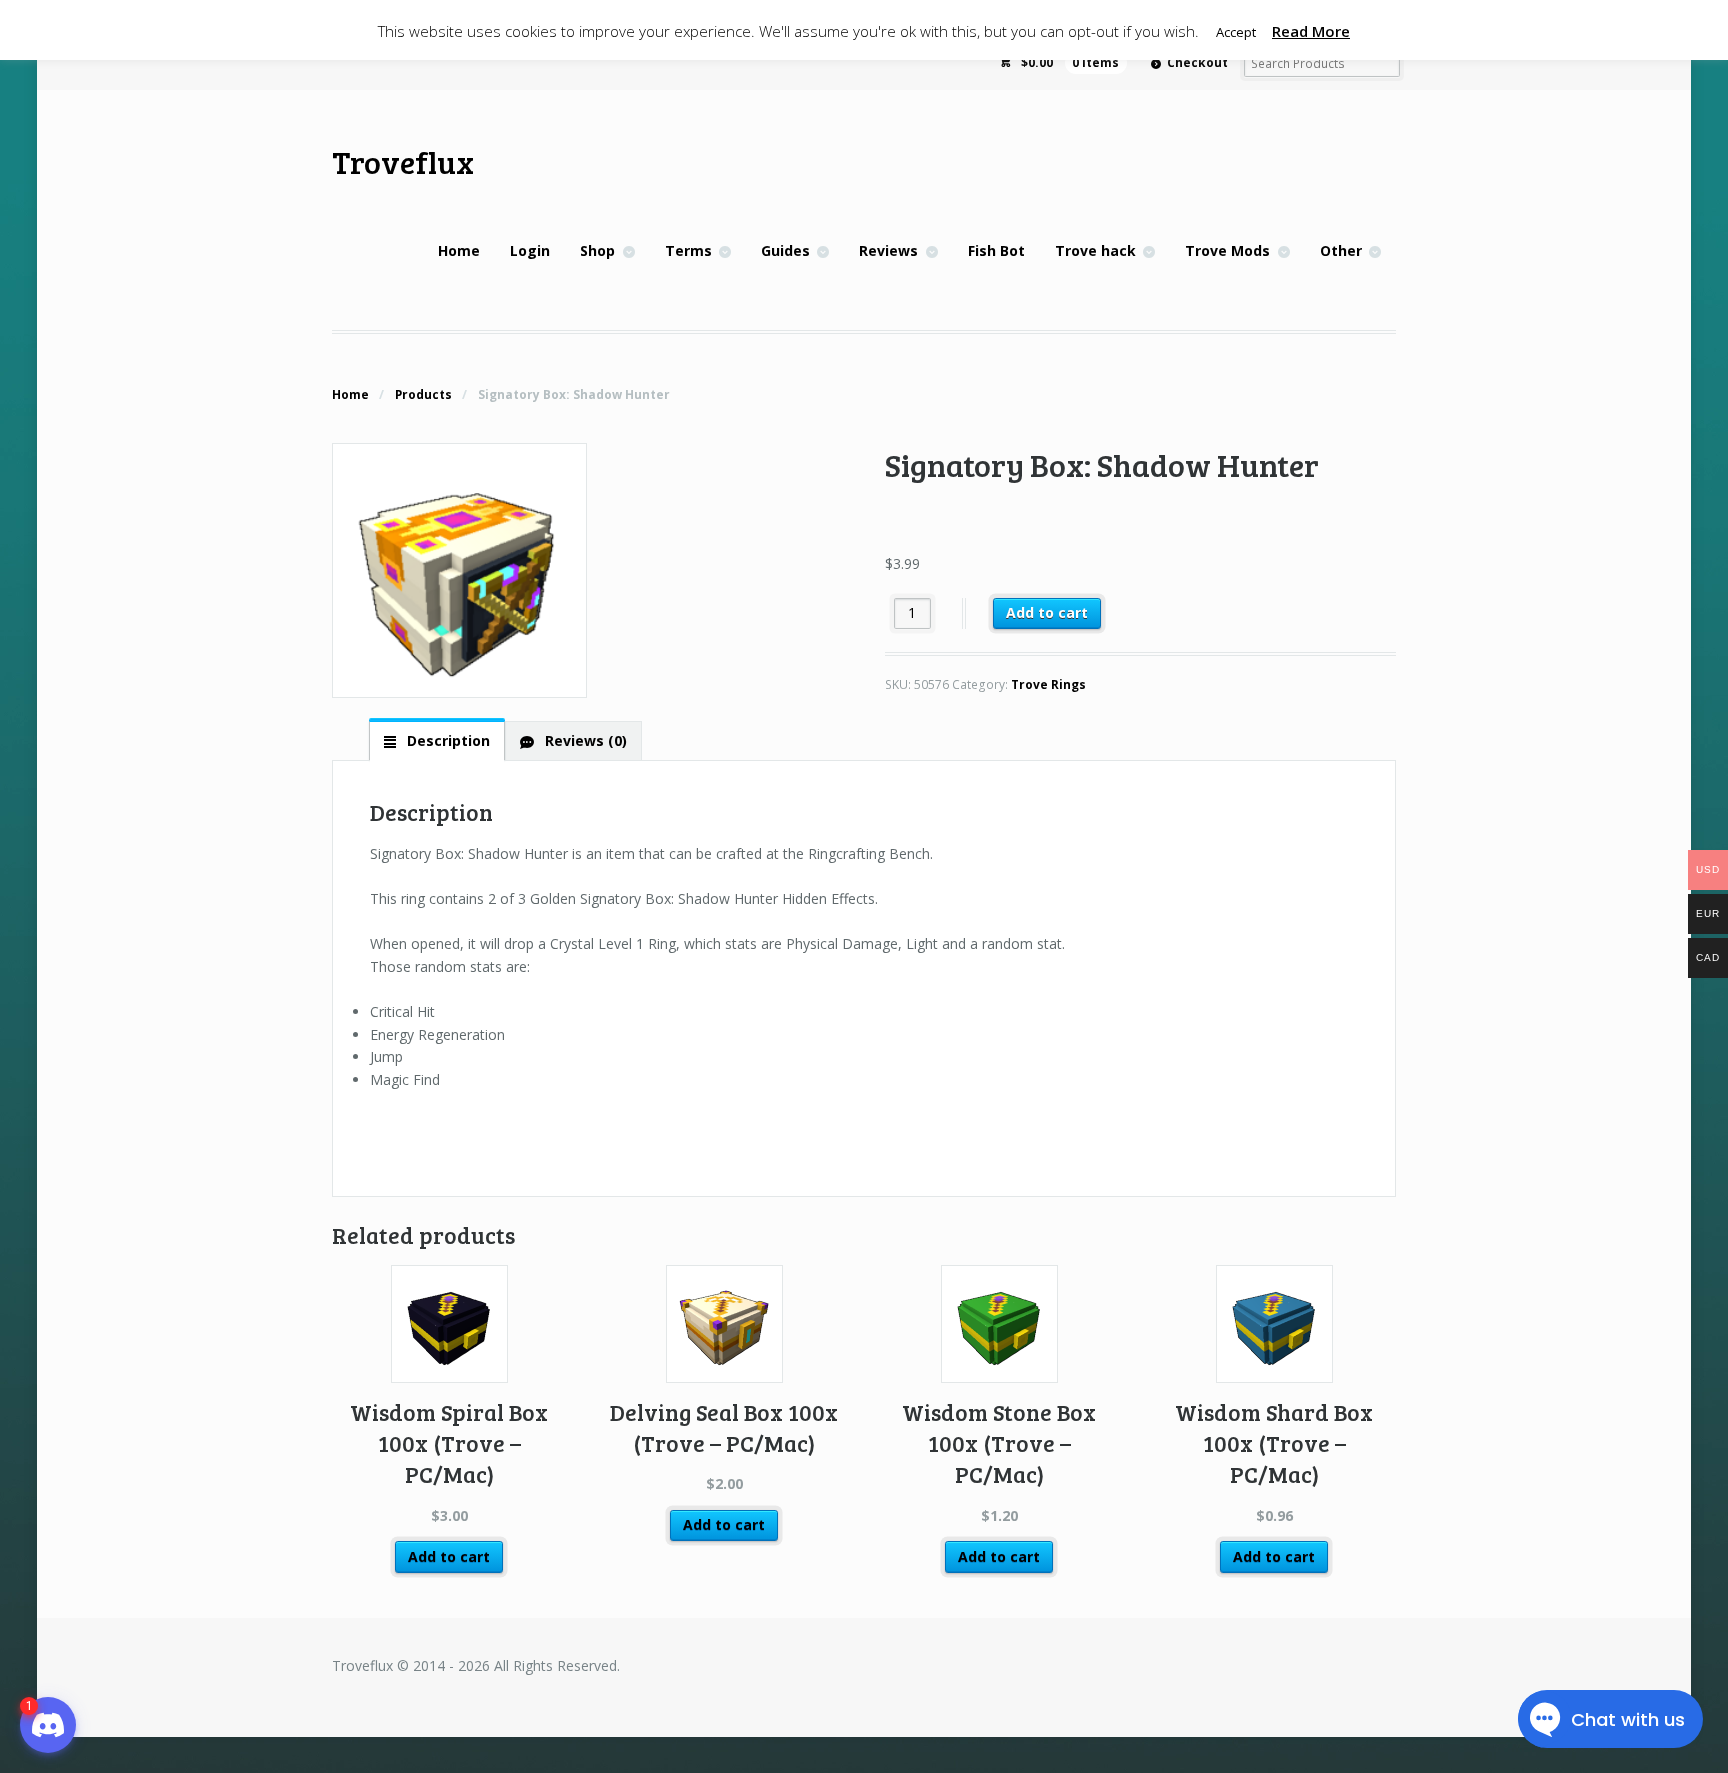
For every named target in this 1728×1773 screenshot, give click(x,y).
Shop (597, 250)
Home (459, 250)
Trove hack (1095, 250)
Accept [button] (1236, 32)
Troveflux (403, 161)
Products (423, 394)
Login (530, 250)
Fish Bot (996, 250)
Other (1341, 250)
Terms (688, 250)
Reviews (888, 250)
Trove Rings (1048, 684)
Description (446, 740)
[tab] (437, 740)
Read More (1311, 31)
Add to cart (1047, 612)
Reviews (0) (584, 740)
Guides (785, 250)
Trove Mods (1227, 250)
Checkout (1197, 62)
